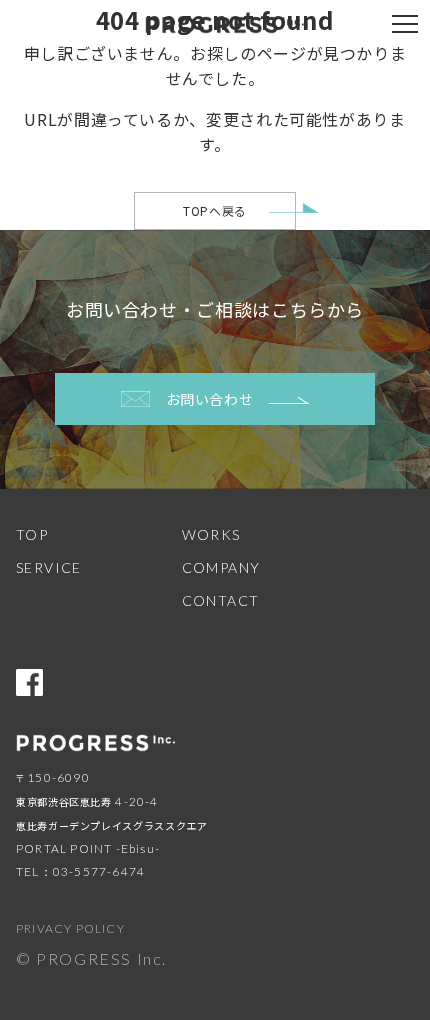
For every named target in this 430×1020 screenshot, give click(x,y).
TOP (32, 534)
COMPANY (221, 567)
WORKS (211, 534)
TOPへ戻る (215, 210)
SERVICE (49, 567)
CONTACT (221, 600)
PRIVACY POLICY (70, 928)
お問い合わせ (210, 399)
